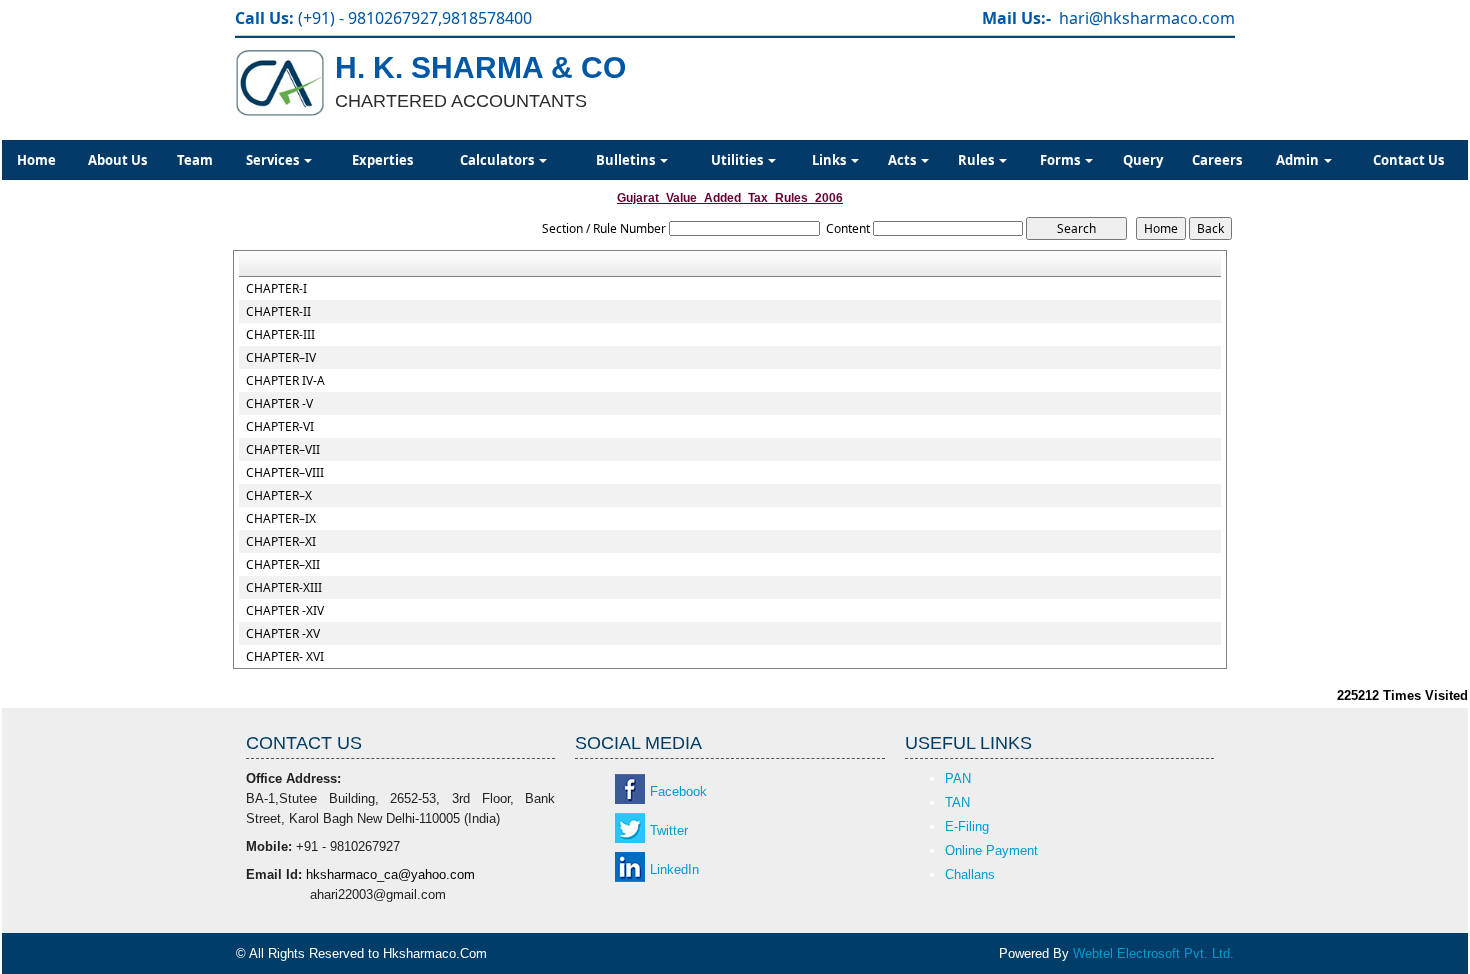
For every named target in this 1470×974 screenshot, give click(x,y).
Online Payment (991, 850)
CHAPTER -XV (283, 634)
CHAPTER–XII (283, 565)
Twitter (669, 830)
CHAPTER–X (279, 496)
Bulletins (627, 160)
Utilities (738, 160)
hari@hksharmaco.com (1147, 18)
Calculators (498, 160)
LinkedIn (674, 869)
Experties (382, 160)
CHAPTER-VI (280, 427)
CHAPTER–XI (281, 542)
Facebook (678, 791)
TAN (957, 802)
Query (1143, 160)
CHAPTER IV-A (285, 381)
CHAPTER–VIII (285, 473)
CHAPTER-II (278, 312)
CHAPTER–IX (281, 519)
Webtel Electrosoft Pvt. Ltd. (1153, 953)
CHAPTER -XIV (285, 611)
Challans (970, 874)
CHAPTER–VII (283, 450)
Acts (903, 160)
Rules (977, 160)
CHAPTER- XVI (285, 657)
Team (195, 160)
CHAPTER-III (280, 335)
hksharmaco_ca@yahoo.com (390, 874)
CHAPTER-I (276, 289)
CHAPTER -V (279, 404)
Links (830, 160)
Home (36, 160)
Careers (1217, 160)
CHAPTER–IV (281, 358)
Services (274, 160)
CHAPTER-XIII (284, 588)
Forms (1061, 160)
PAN (958, 778)
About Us (117, 160)
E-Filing (967, 826)
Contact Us (1408, 160)
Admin (1299, 160)
